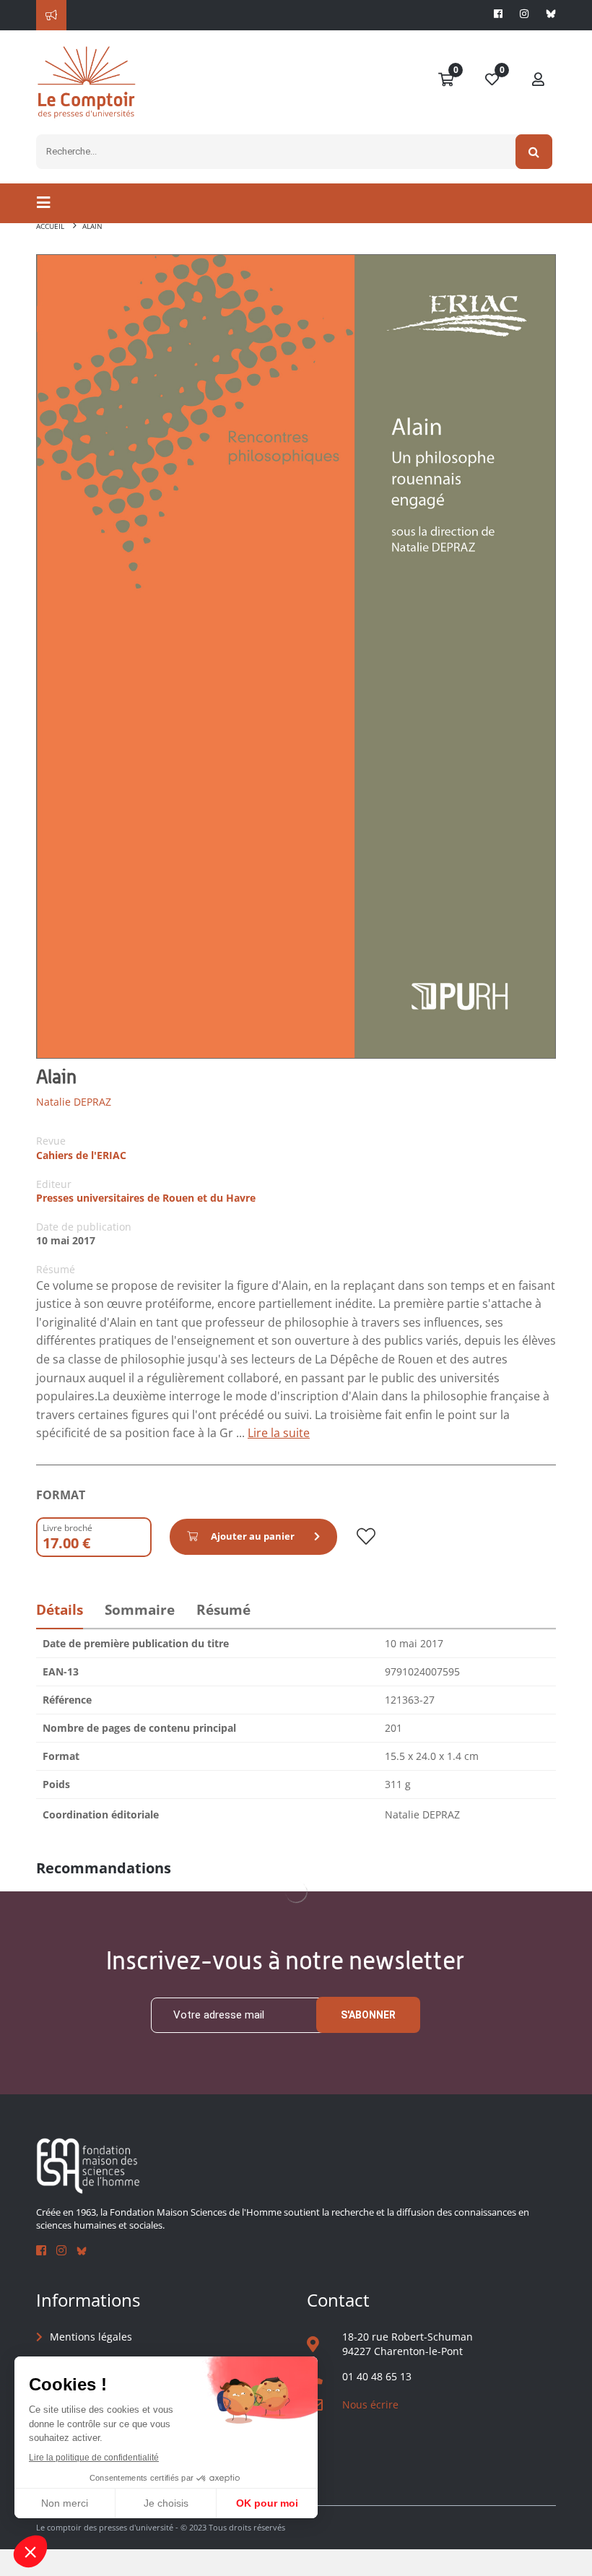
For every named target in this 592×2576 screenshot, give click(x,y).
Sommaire (140, 1610)
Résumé (223, 1610)
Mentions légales (91, 2337)
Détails (60, 1610)
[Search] (534, 152)
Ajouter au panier (253, 1536)
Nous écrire (370, 2404)
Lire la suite (279, 1433)
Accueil (50, 226)
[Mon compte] (539, 80)
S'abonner (368, 2015)
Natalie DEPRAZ (74, 1102)
